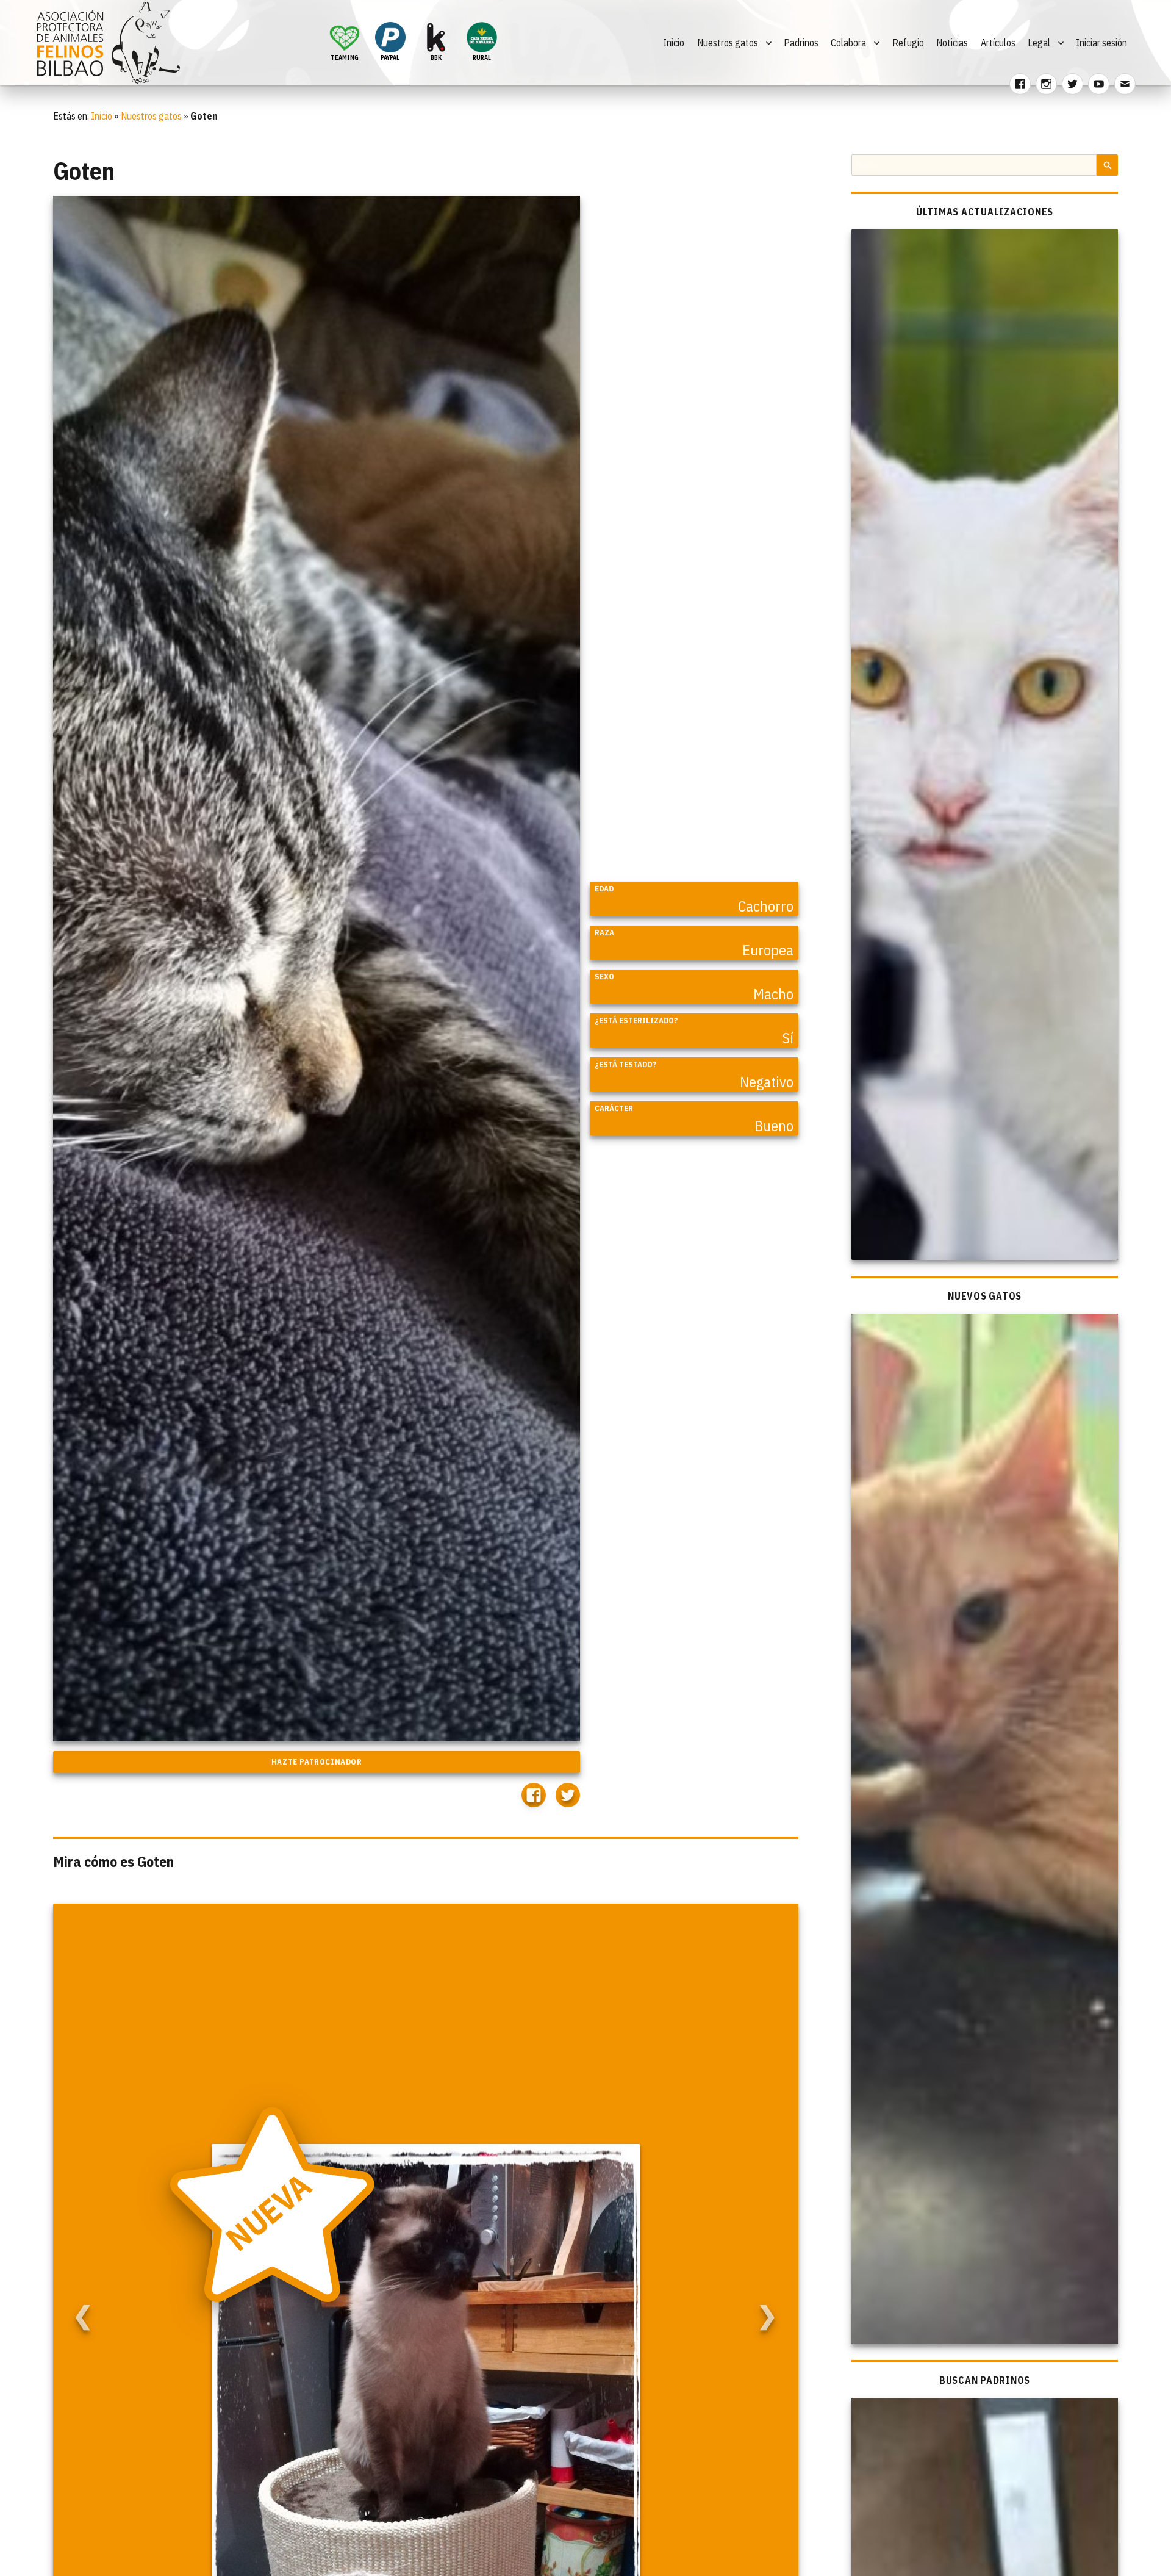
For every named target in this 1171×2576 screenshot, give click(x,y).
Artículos (998, 43)
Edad (604, 889)
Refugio (908, 43)
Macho (773, 994)
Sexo (604, 977)
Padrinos (801, 43)
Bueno (774, 1126)
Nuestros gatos (728, 43)
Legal (1039, 43)
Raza (604, 933)
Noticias (952, 43)
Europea (768, 950)
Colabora (848, 43)
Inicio (674, 43)
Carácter (614, 1108)
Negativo (767, 1082)
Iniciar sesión (1101, 43)
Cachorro (766, 906)
